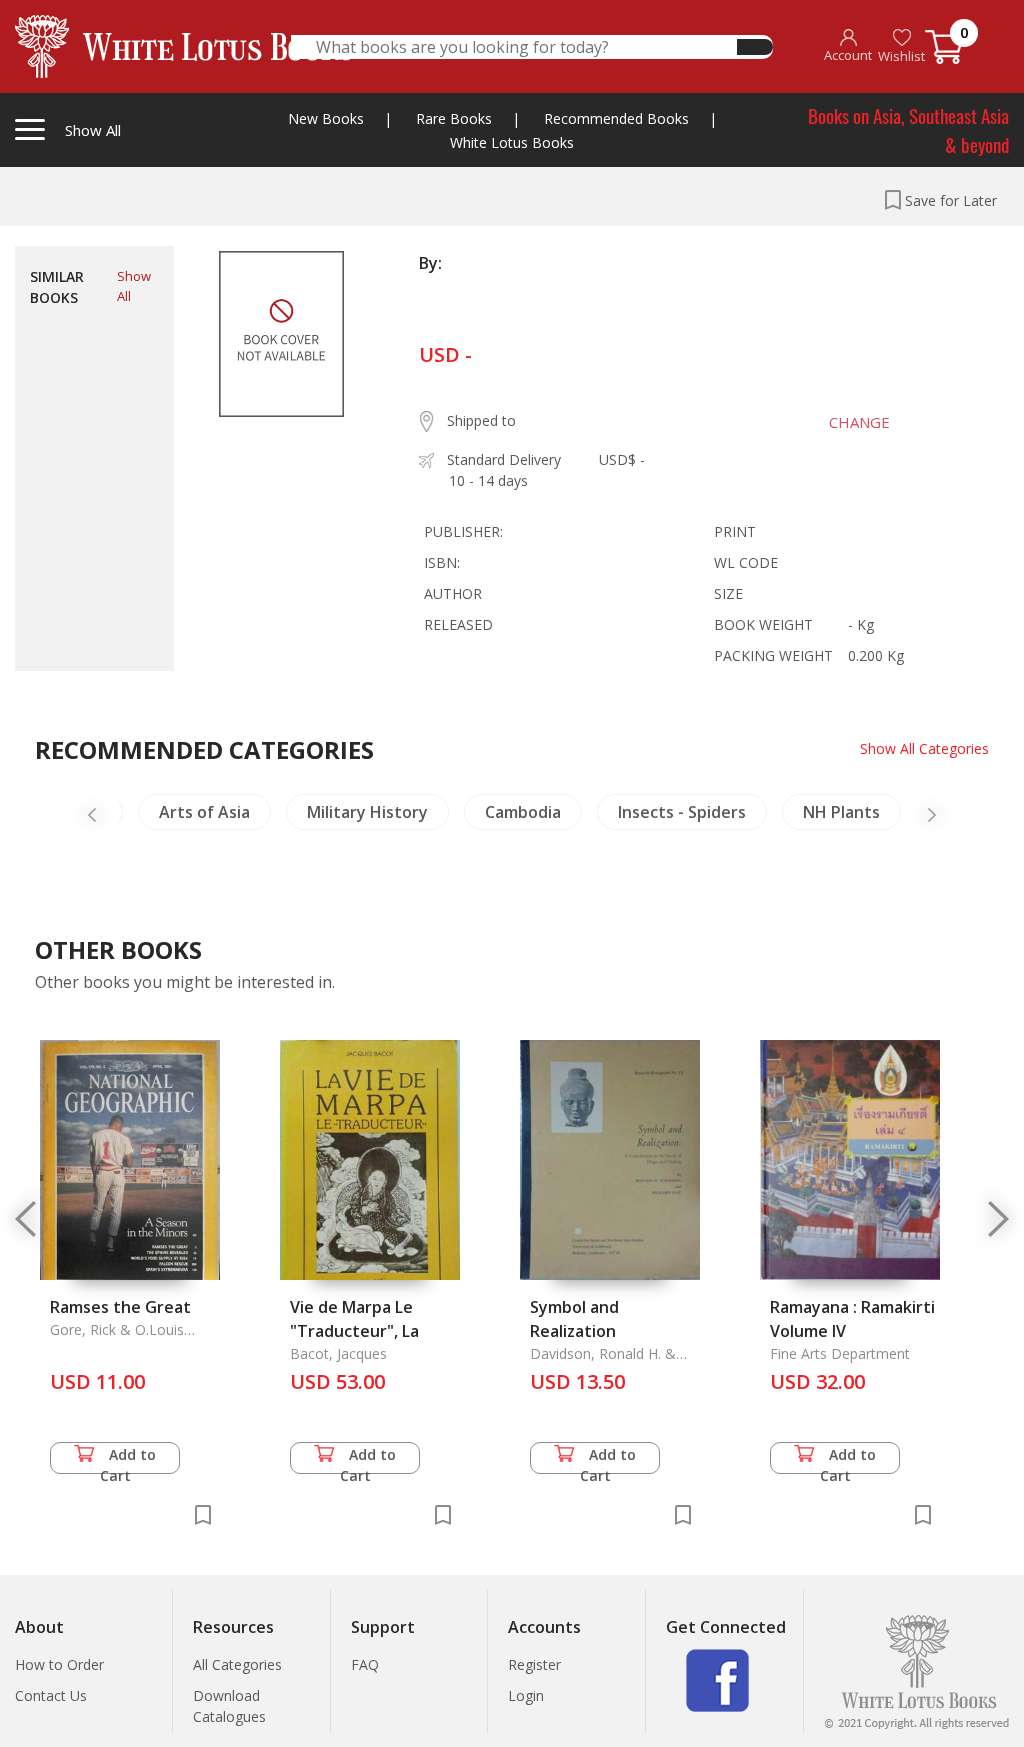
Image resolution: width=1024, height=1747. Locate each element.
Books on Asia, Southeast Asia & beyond (908, 129)
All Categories (237, 1664)
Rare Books (454, 118)
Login (526, 1695)
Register (534, 1664)
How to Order (59, 1664)
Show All (134, 286)
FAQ (365, 1664)
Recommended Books (616, 118)
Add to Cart (128, 1459)
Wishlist (901, 56)
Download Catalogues (229, 1706)
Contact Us (51, 1695)
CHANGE (859, 422)
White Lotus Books (512, 142)
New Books (326, 118)
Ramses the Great (120, 1307)
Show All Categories (924, 748)
